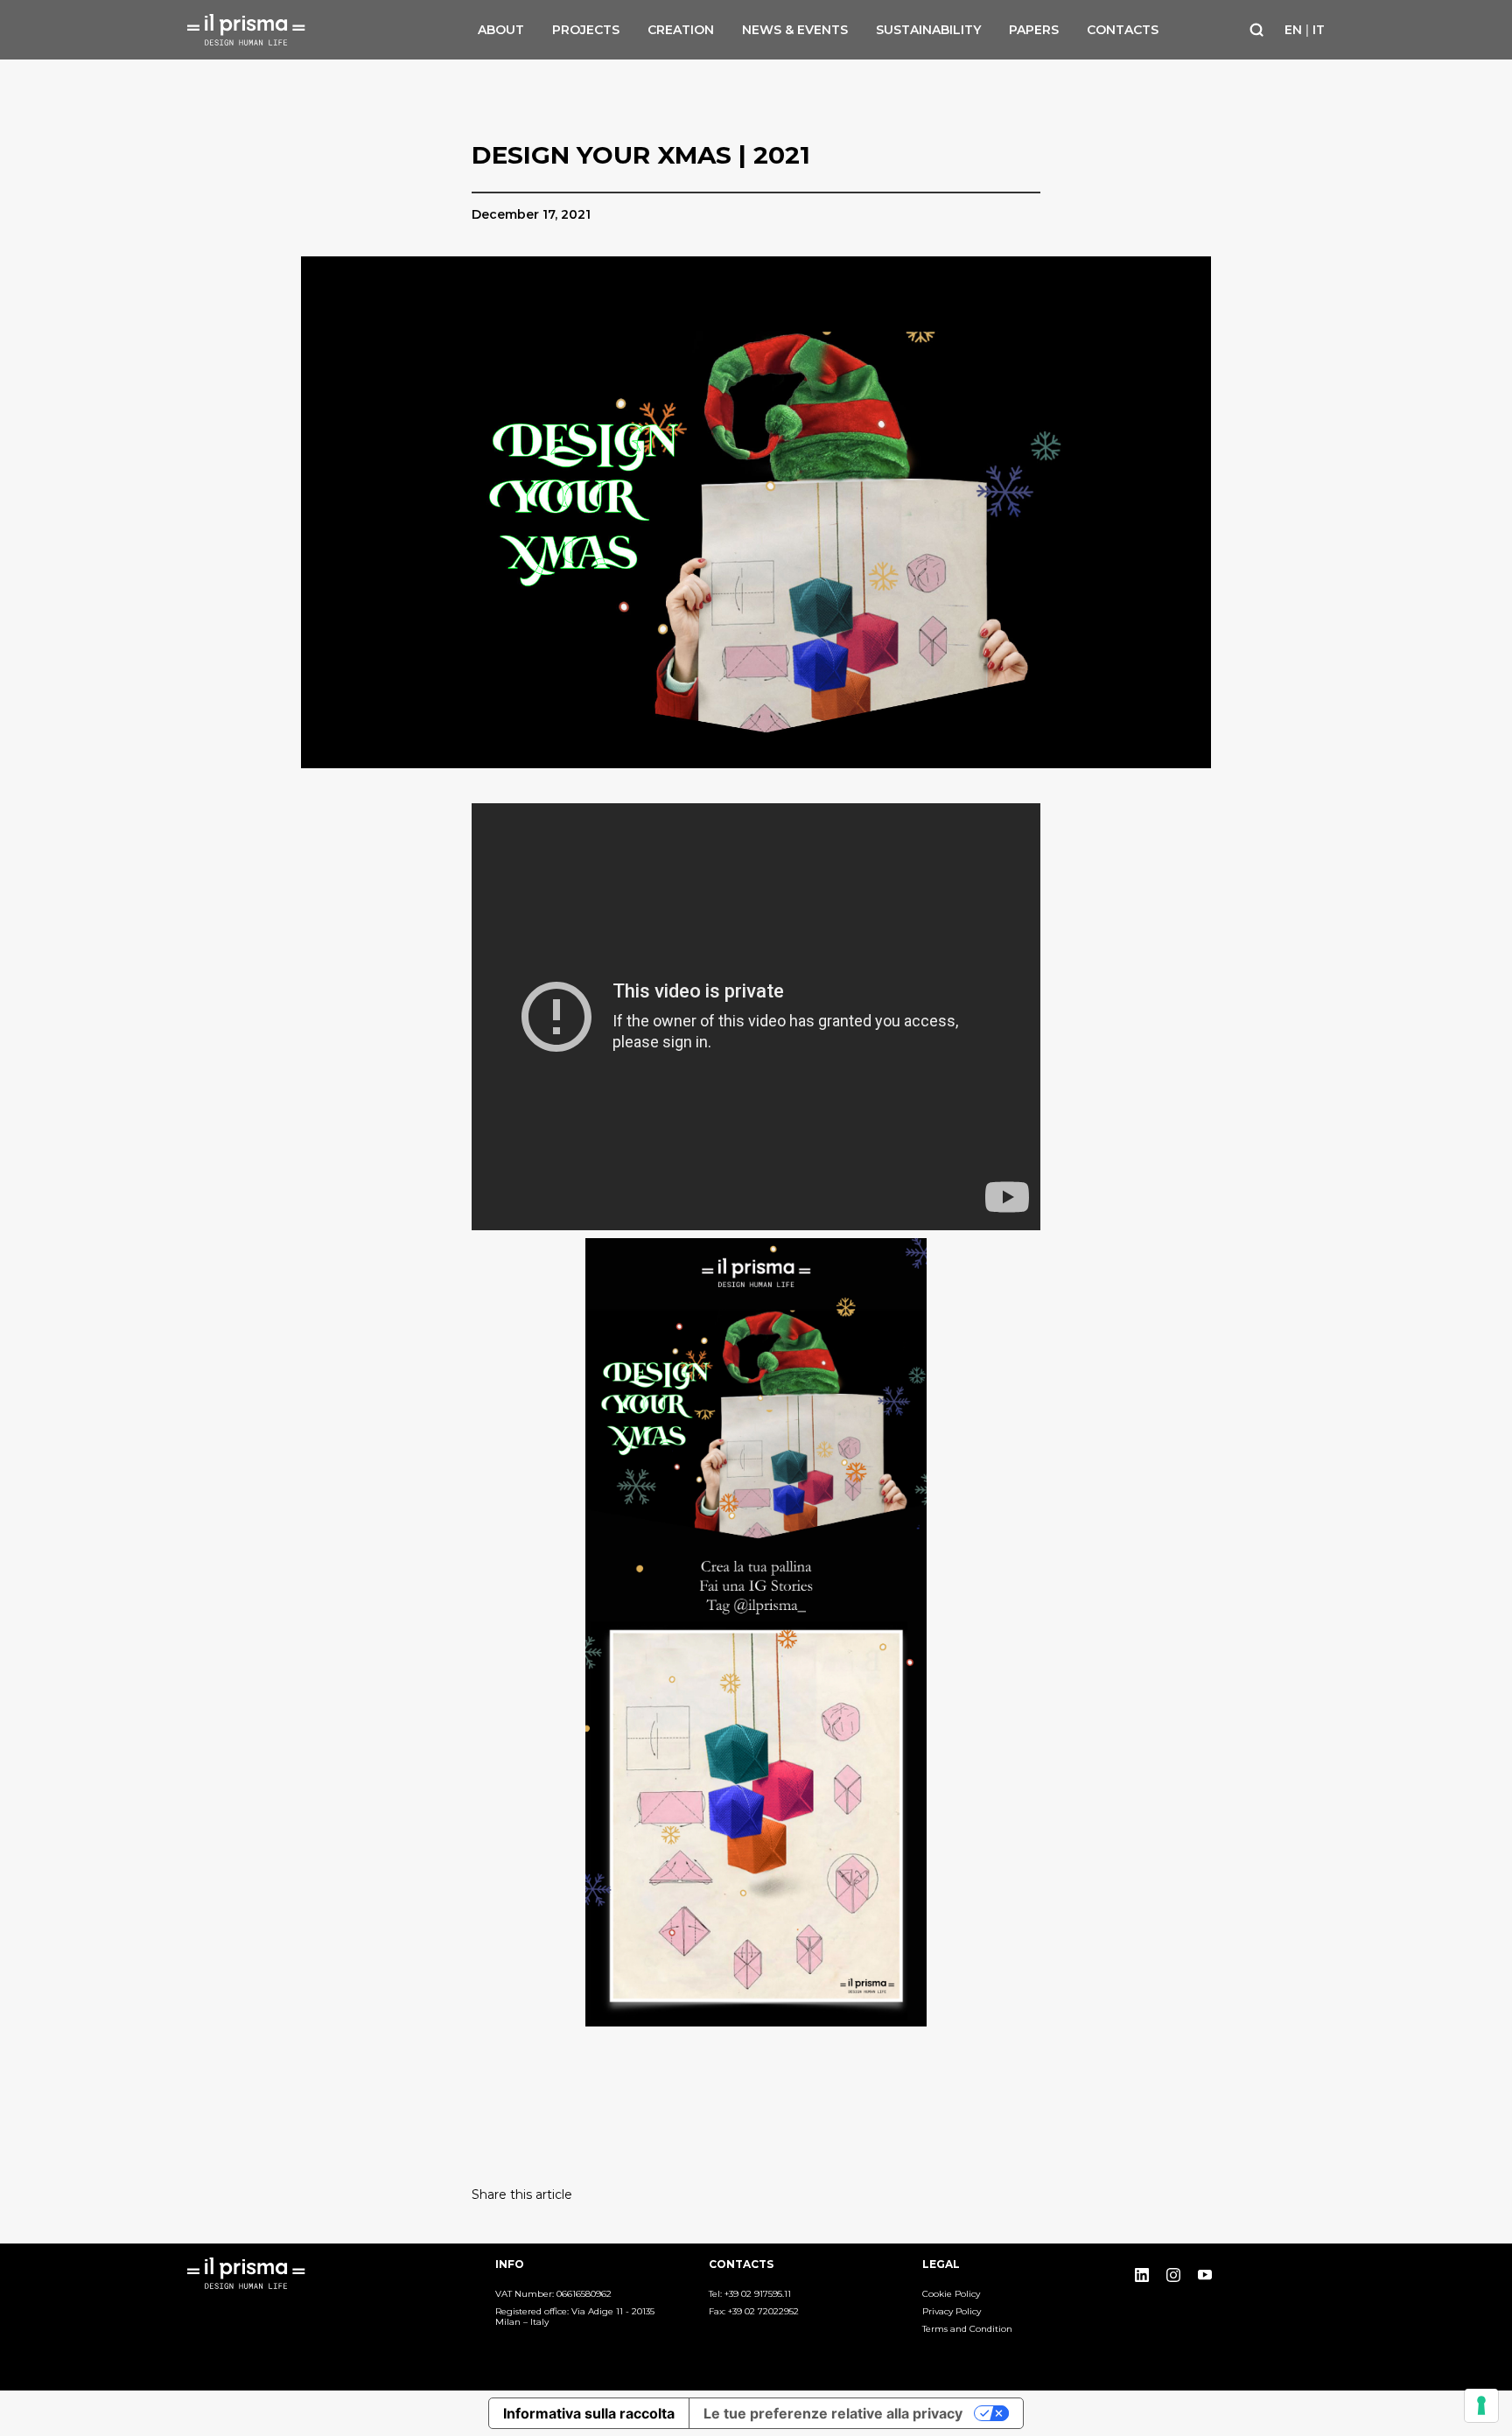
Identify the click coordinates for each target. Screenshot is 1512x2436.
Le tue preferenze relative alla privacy (833, 2413)
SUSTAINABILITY (928, 30)
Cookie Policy (951, 2294)
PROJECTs (586, 30)
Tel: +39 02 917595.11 (750, 2294)
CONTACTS (1123, 30)
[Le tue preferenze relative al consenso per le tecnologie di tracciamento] (1481, 2405)
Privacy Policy (952, 2312)
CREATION (681, 30)
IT (1319, 30)
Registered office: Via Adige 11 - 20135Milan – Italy (575, 2317)
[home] (253, 30)
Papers (1034, 30)
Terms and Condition (967, 2329)
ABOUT (501, 30)
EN (1293, 30)
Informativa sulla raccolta (589, 2413)
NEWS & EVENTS (795, 30)
